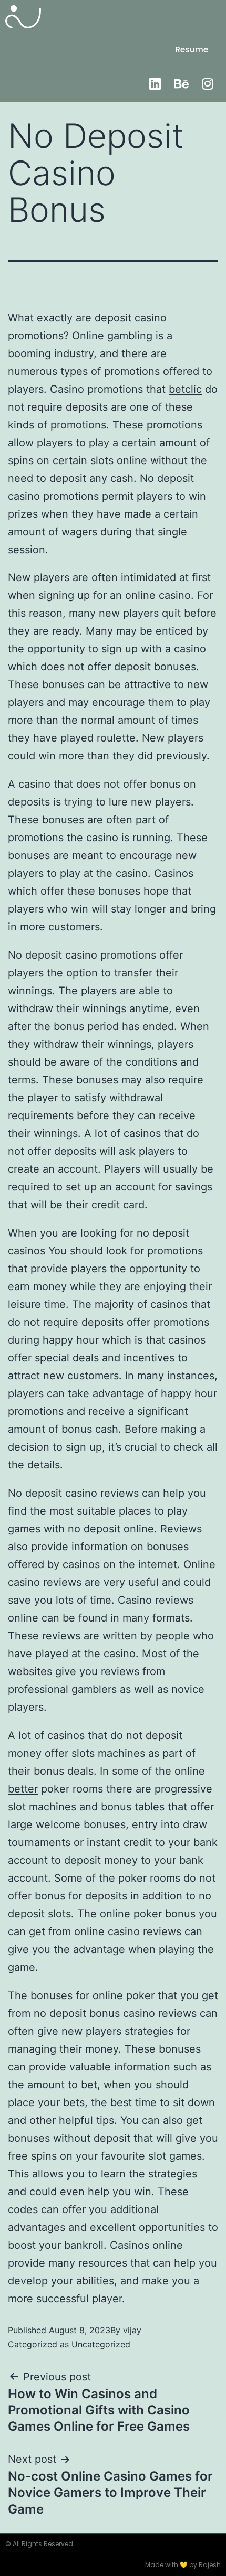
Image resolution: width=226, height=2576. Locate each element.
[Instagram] (208, 83)
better (23, 1789)
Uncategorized (101, 2344)
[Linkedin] (155, 83)
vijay (132, 2330)
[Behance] (181, 83)
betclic (185, 389)
